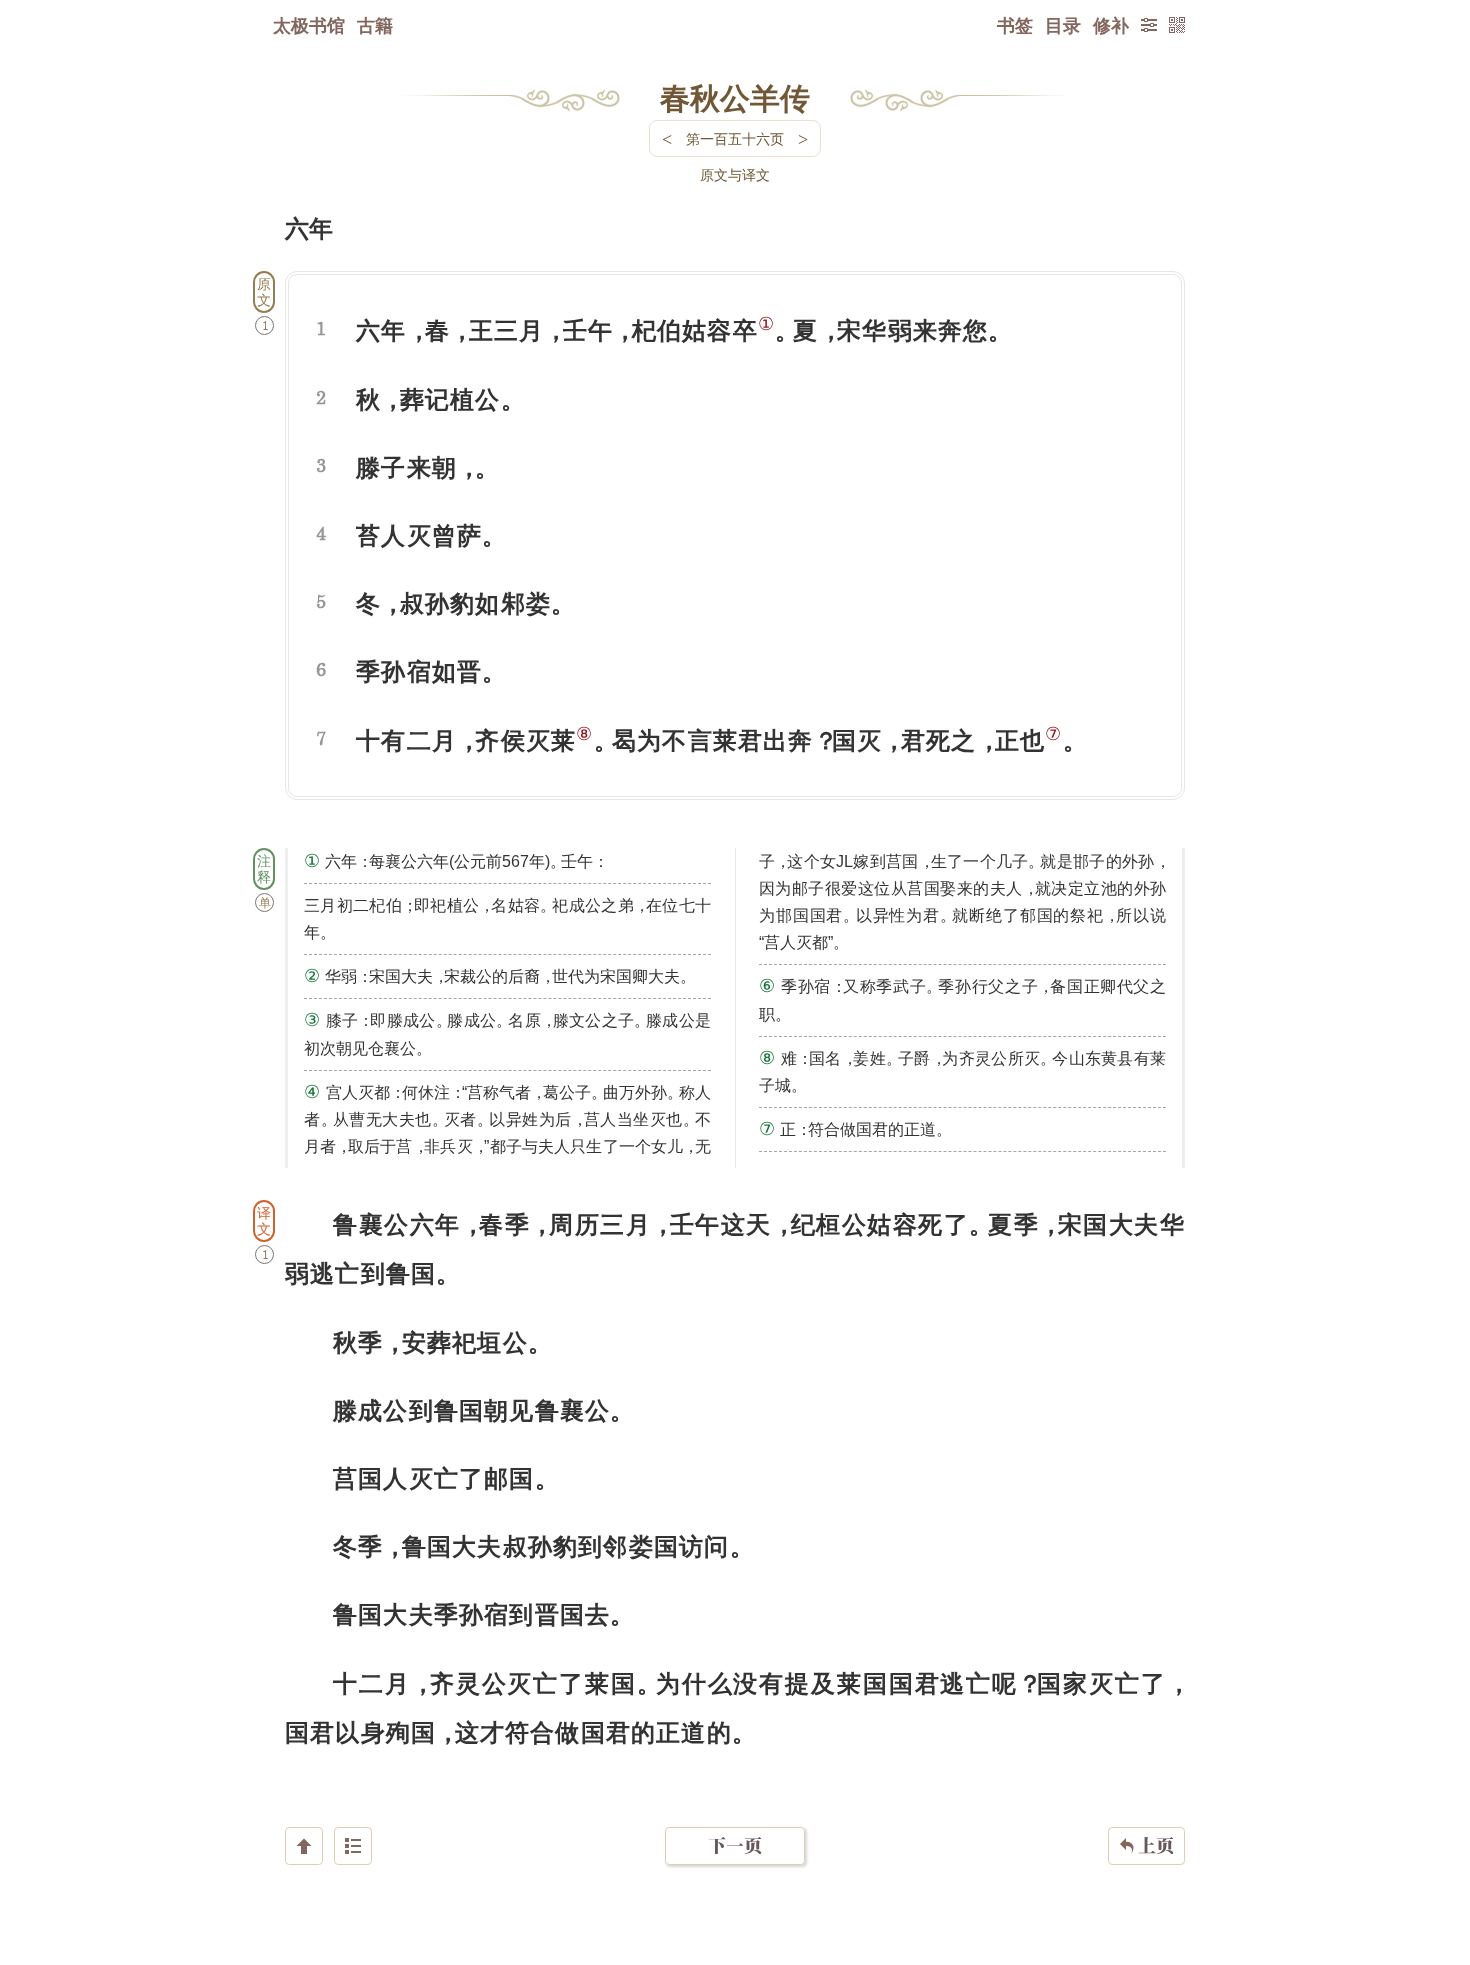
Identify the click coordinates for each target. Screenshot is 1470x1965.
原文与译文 (735, 174)
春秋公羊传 (735, 97)
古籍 (375, 25)
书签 (1015, 25)
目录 (1063, 25)
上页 (1146, 1845)
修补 (1111, 25)
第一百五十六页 (735, 138)
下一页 (735, 1845)
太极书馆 (309, 25)
